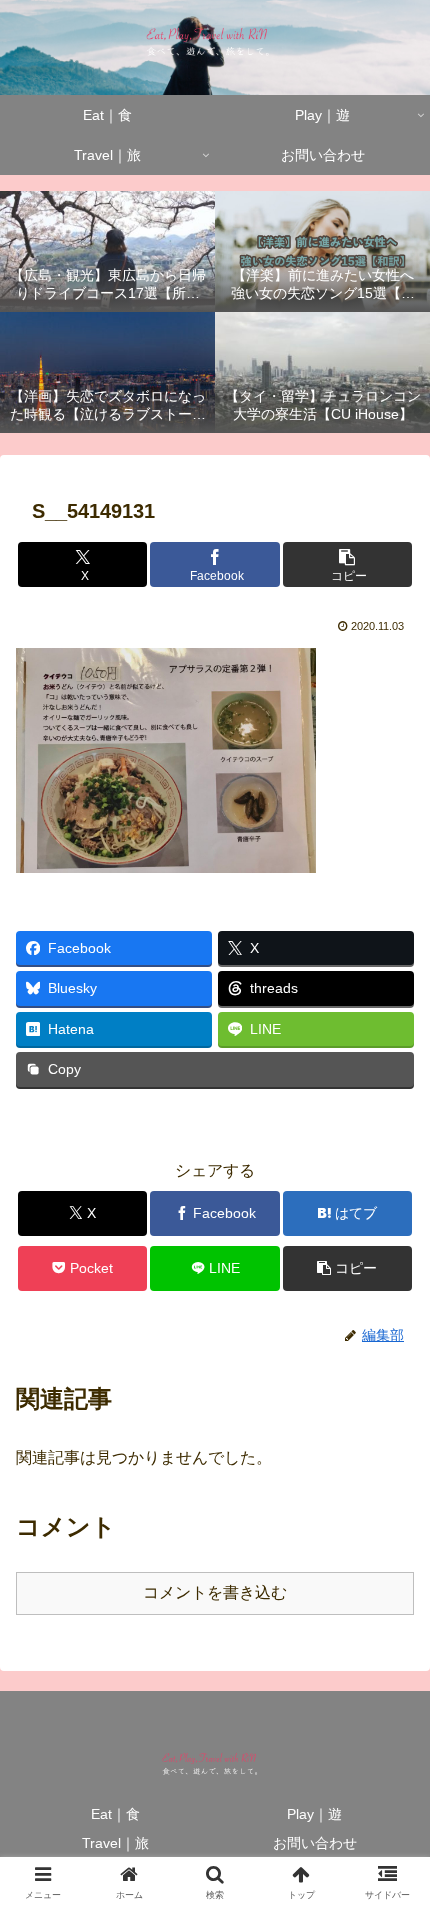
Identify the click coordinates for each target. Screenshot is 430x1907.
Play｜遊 (314, 1814)
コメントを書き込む (215, 1592)
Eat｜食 (115, 1814)
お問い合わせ (315, 1843)
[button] (347, 564)
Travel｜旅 (115, 1843)
